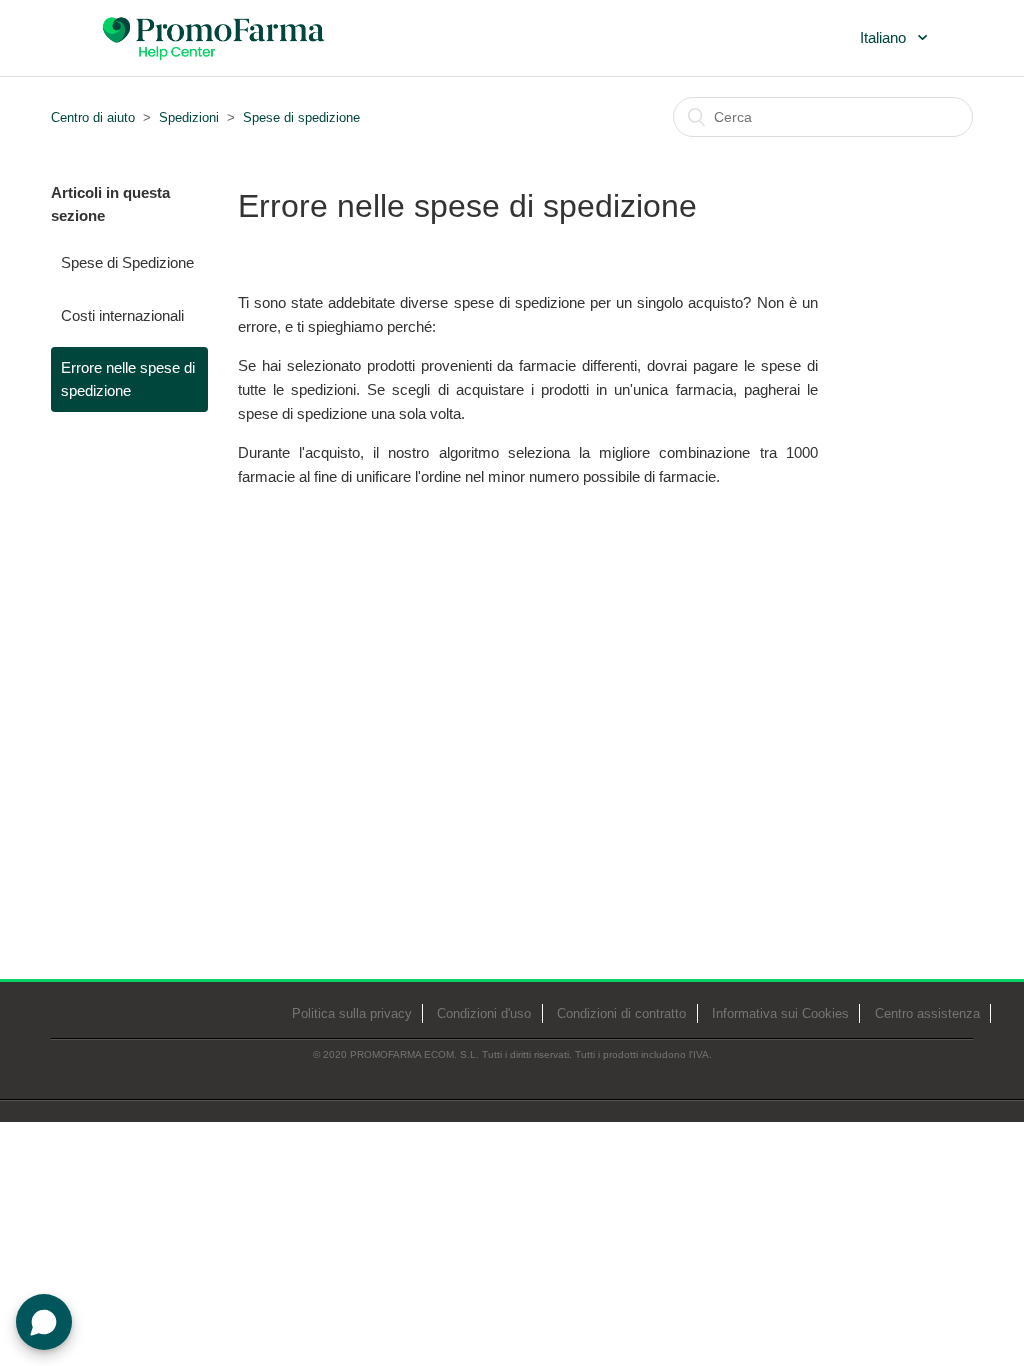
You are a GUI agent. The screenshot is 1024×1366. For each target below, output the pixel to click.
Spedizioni (189, 117)
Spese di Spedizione (127, 262)
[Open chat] (44, 1322)
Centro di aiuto (93, 117)
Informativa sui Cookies (780, 1013)
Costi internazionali (122, 315)
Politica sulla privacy (352, 1013)
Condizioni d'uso (484, 1013)
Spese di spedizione (301, 117)
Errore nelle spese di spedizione (128, 379)
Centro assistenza (927, 1013)
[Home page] (215, 36)
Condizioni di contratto (621, 1013)
